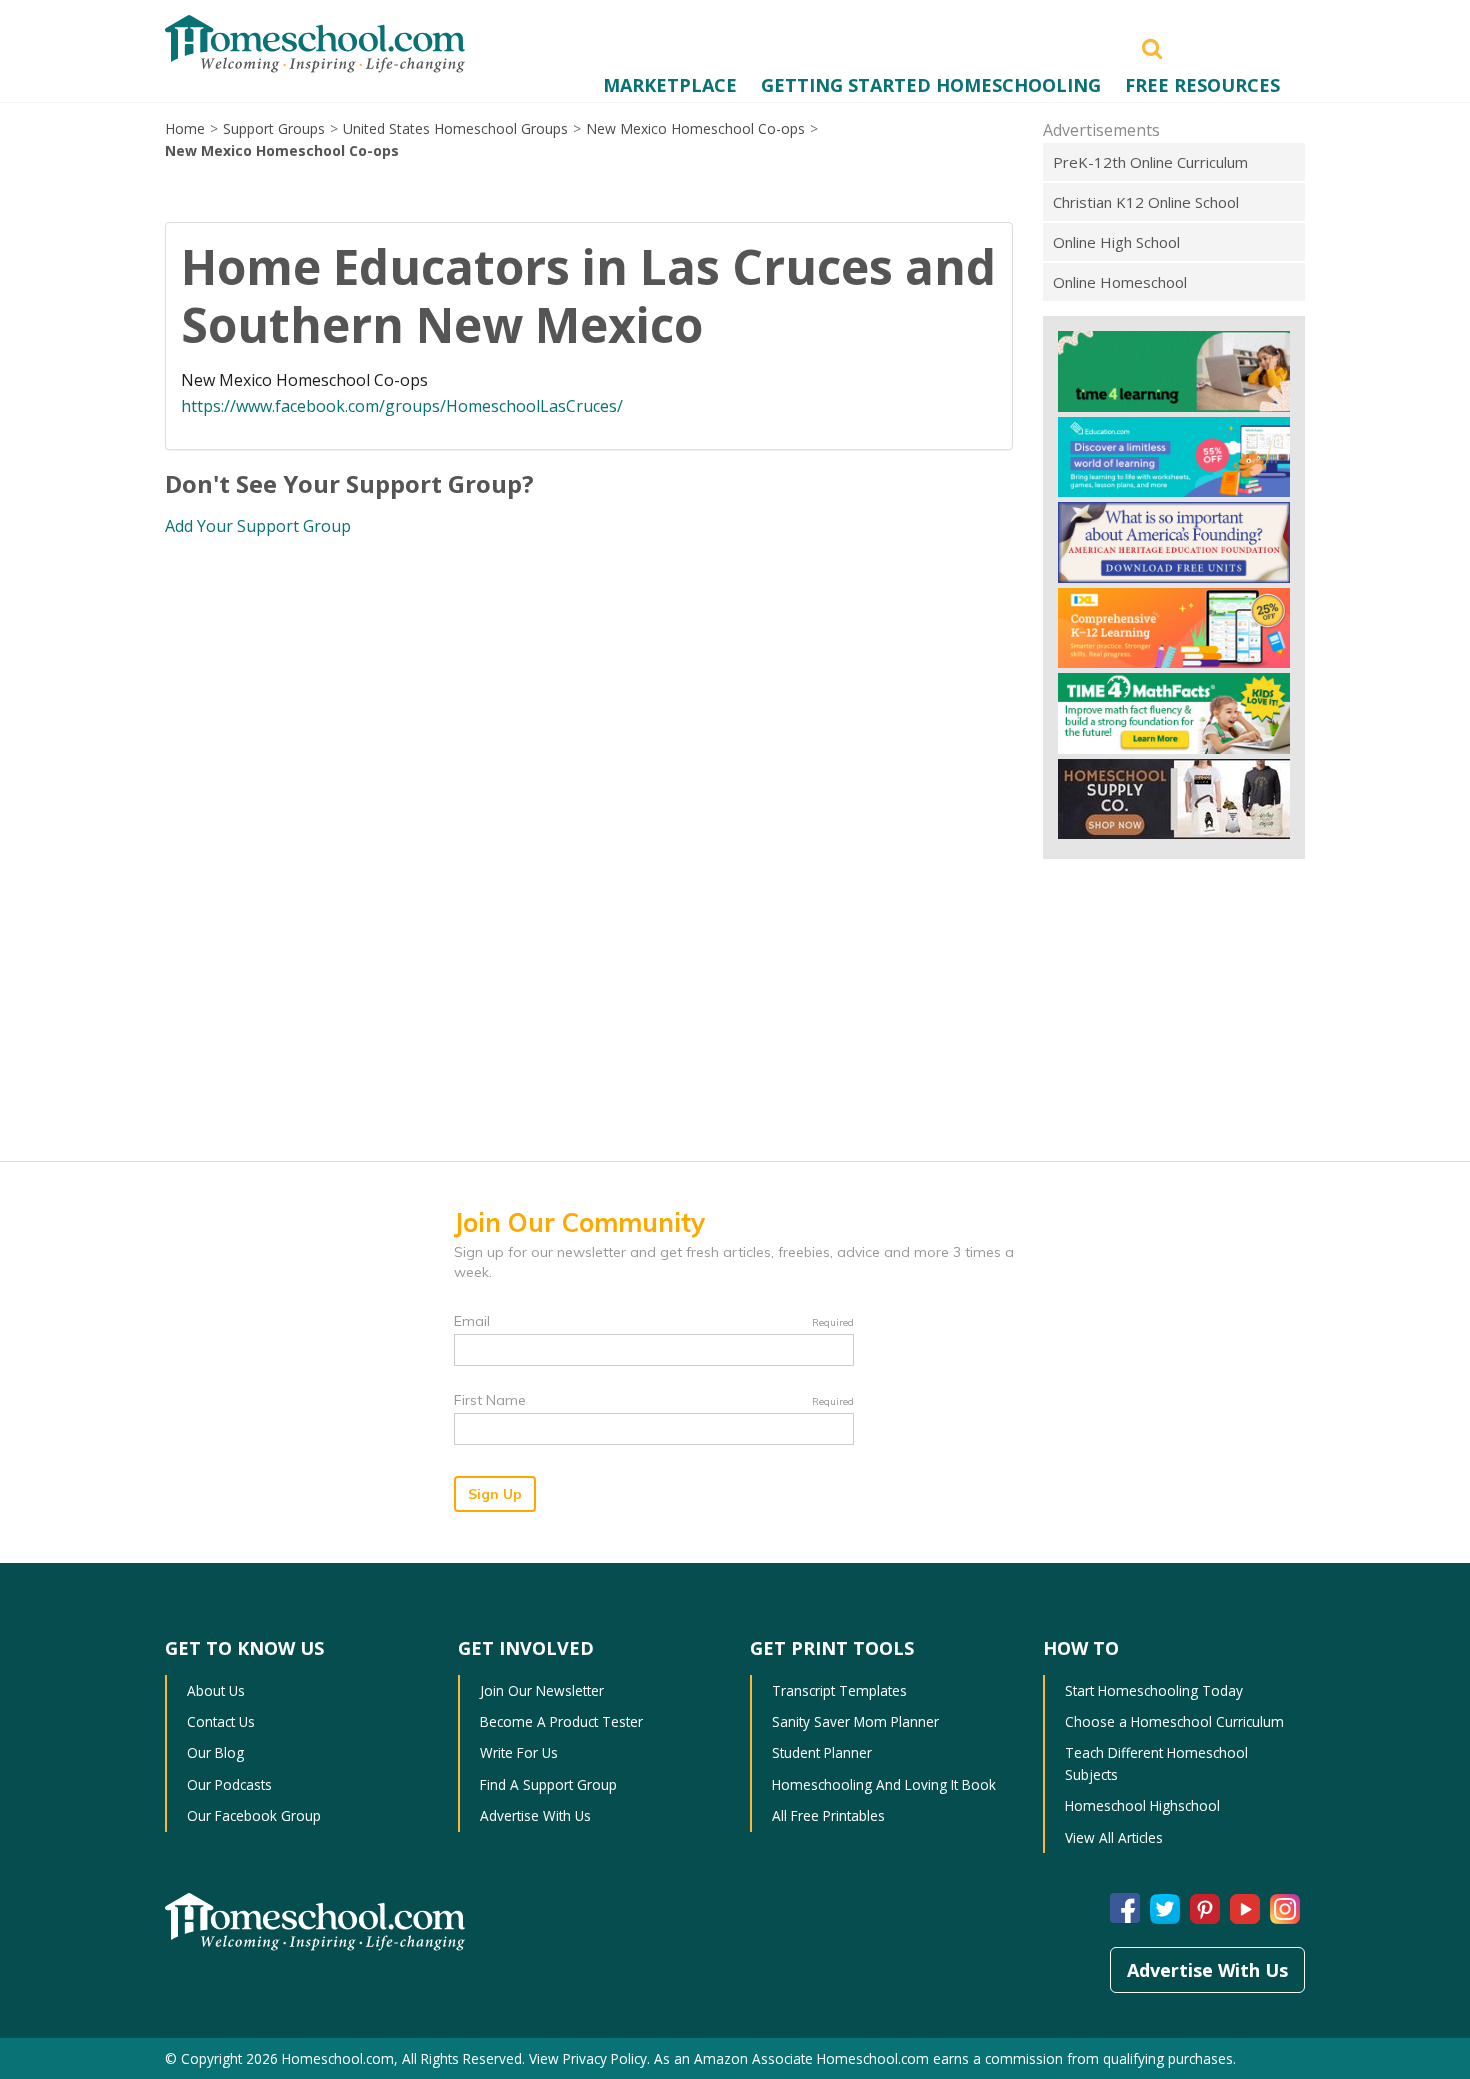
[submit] (1152, 47)
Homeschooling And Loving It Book (884, 1784)
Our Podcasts (229, 1784)
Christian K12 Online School (1146, 202)
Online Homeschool (1120, 282)
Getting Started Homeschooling (931, 85)
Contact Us (221, 1721)
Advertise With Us (535, 1815)
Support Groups (274, 128)
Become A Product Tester (561, 1721)
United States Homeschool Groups (455, 128)
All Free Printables (828, 1815)
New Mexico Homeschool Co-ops (695, 128)
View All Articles (1114, 1837)
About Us (216, 1690)
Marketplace (670, 85)
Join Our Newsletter (542, 1690)
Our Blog (215, 1752)
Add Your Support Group (258, 526)
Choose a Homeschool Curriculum (1174, 1721)
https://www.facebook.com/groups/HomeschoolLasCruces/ (402, 406)
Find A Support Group (548, 1784)
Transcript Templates (839, 1690)
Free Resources (1202, 85)
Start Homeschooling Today (1154, 1690)
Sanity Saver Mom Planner (855, 1721)
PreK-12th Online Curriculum (1150, 162)
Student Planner (822, 1752)
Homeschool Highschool (1142, 1805)
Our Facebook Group (254, 1815)
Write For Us (519, 1752)
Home (185, 128)
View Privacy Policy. (589, 2058)
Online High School (1116, 242)
